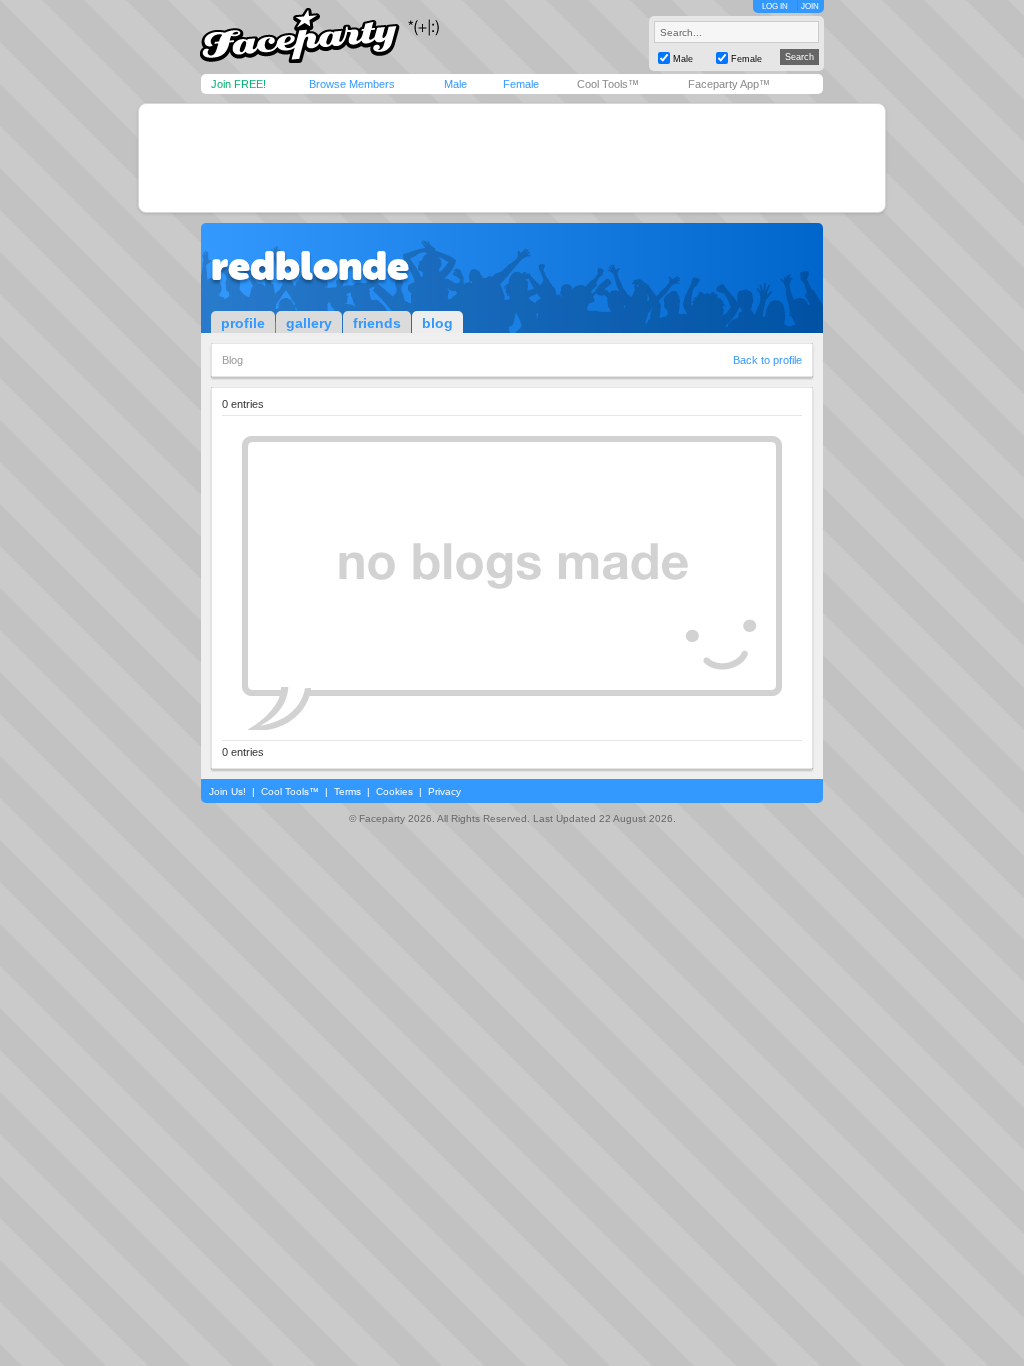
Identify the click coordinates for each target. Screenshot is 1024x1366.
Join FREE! (238, 84)
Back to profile (767, 360)
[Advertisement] (512, 158)
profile (243, 323)
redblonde (310, 266)
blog (437, 323)
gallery (309, 323)
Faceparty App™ (729, 84)
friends (377, 323)
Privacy (444, 791)
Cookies (394, 791)
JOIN (810, 6)
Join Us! (227, 791)
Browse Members (352, 84)
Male (455, 84)
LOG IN (775, 6)
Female (521, 84)
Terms (347, 791)
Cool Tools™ (608, 84)
